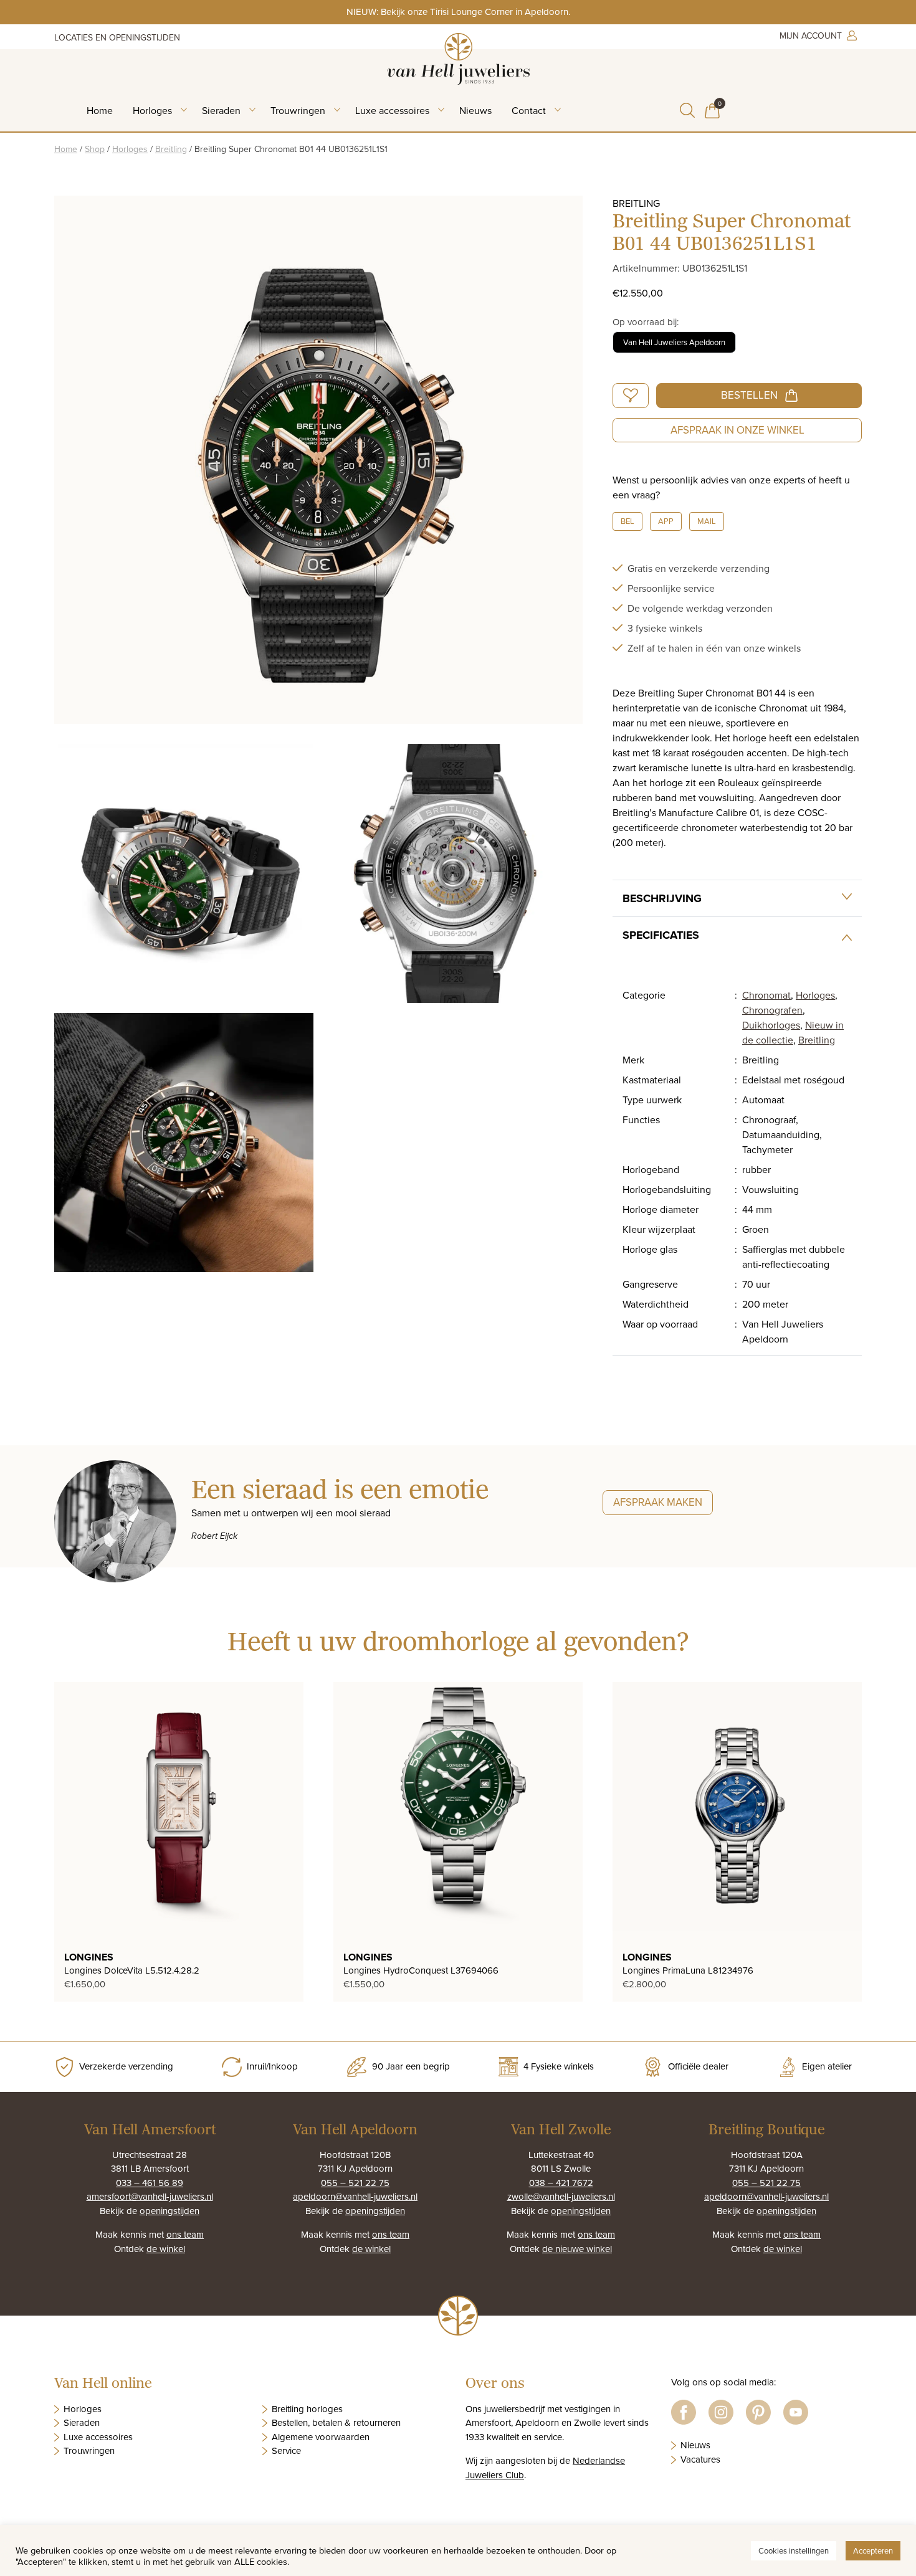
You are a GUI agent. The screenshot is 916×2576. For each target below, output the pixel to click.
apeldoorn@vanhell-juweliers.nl (355, 2196)
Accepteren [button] (873, 2550)
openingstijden (169, 2211)
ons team (185, 2234)
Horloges (152, 110)
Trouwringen (298, 110)
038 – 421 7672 (561, 2183)
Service (286, 2450)
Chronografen (772, 1010)
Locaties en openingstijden (117, 37)
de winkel (166, 2249)
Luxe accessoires (392, 110)
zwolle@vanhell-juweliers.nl (561, 2196)
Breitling (171, 149)
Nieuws (475, 110)
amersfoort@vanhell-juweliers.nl (150, 2196)
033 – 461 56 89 (150, 2183)
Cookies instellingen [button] (794, 2550)
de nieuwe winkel (577, 2249)
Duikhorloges (771, 1025)
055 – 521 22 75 (355, 2183)
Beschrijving (662, 898)
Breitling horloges (307, 2409)
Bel (627, 521)
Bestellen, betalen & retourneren (336, 2422)
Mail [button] (707, 521)
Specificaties (661, 935)
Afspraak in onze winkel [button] (737, 430)
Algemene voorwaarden (321, 2437)
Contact (529, 110)
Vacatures (700, 2459)
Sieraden (221, 110)
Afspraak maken (658, 1502)
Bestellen (749, 395)
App (666, 521)
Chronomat (766, 995)
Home (100, 110)
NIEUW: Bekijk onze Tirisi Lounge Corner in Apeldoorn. (458, 12)
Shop (95, 149)
